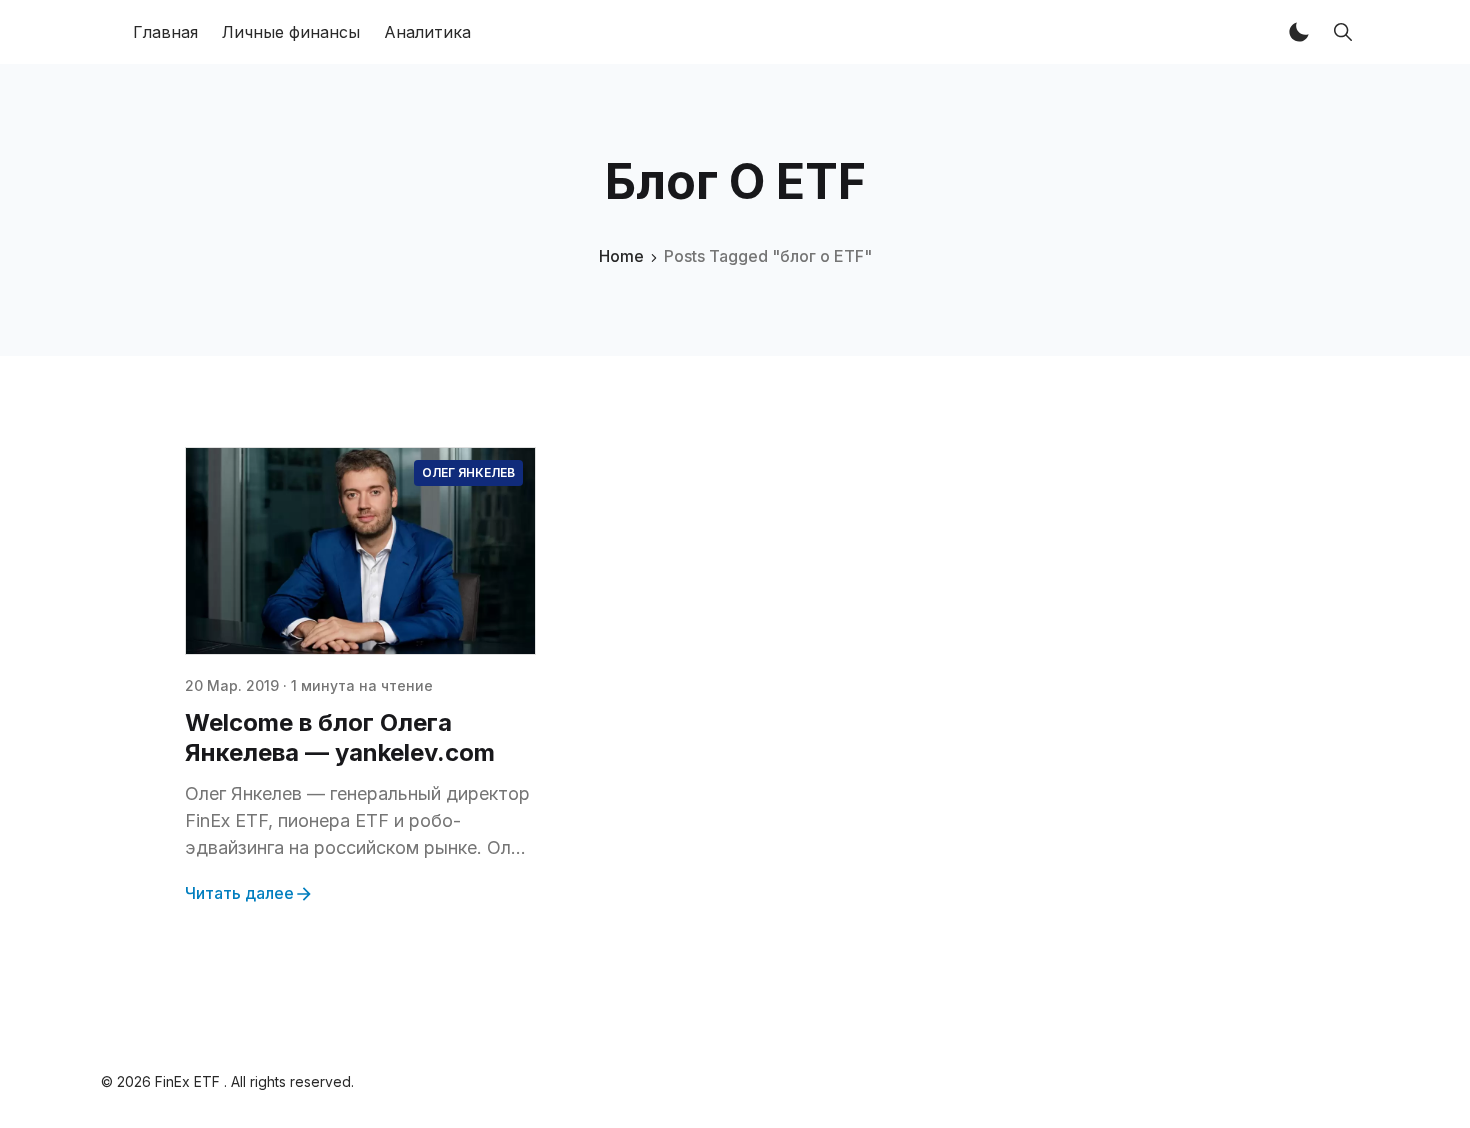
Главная (165, 32)
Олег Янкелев (468, 472)
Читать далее (239, 893)
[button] (1299, 32)
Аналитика (427, 32)
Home (621, 256)
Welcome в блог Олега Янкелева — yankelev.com (340, 737)
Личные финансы (291, 32)
